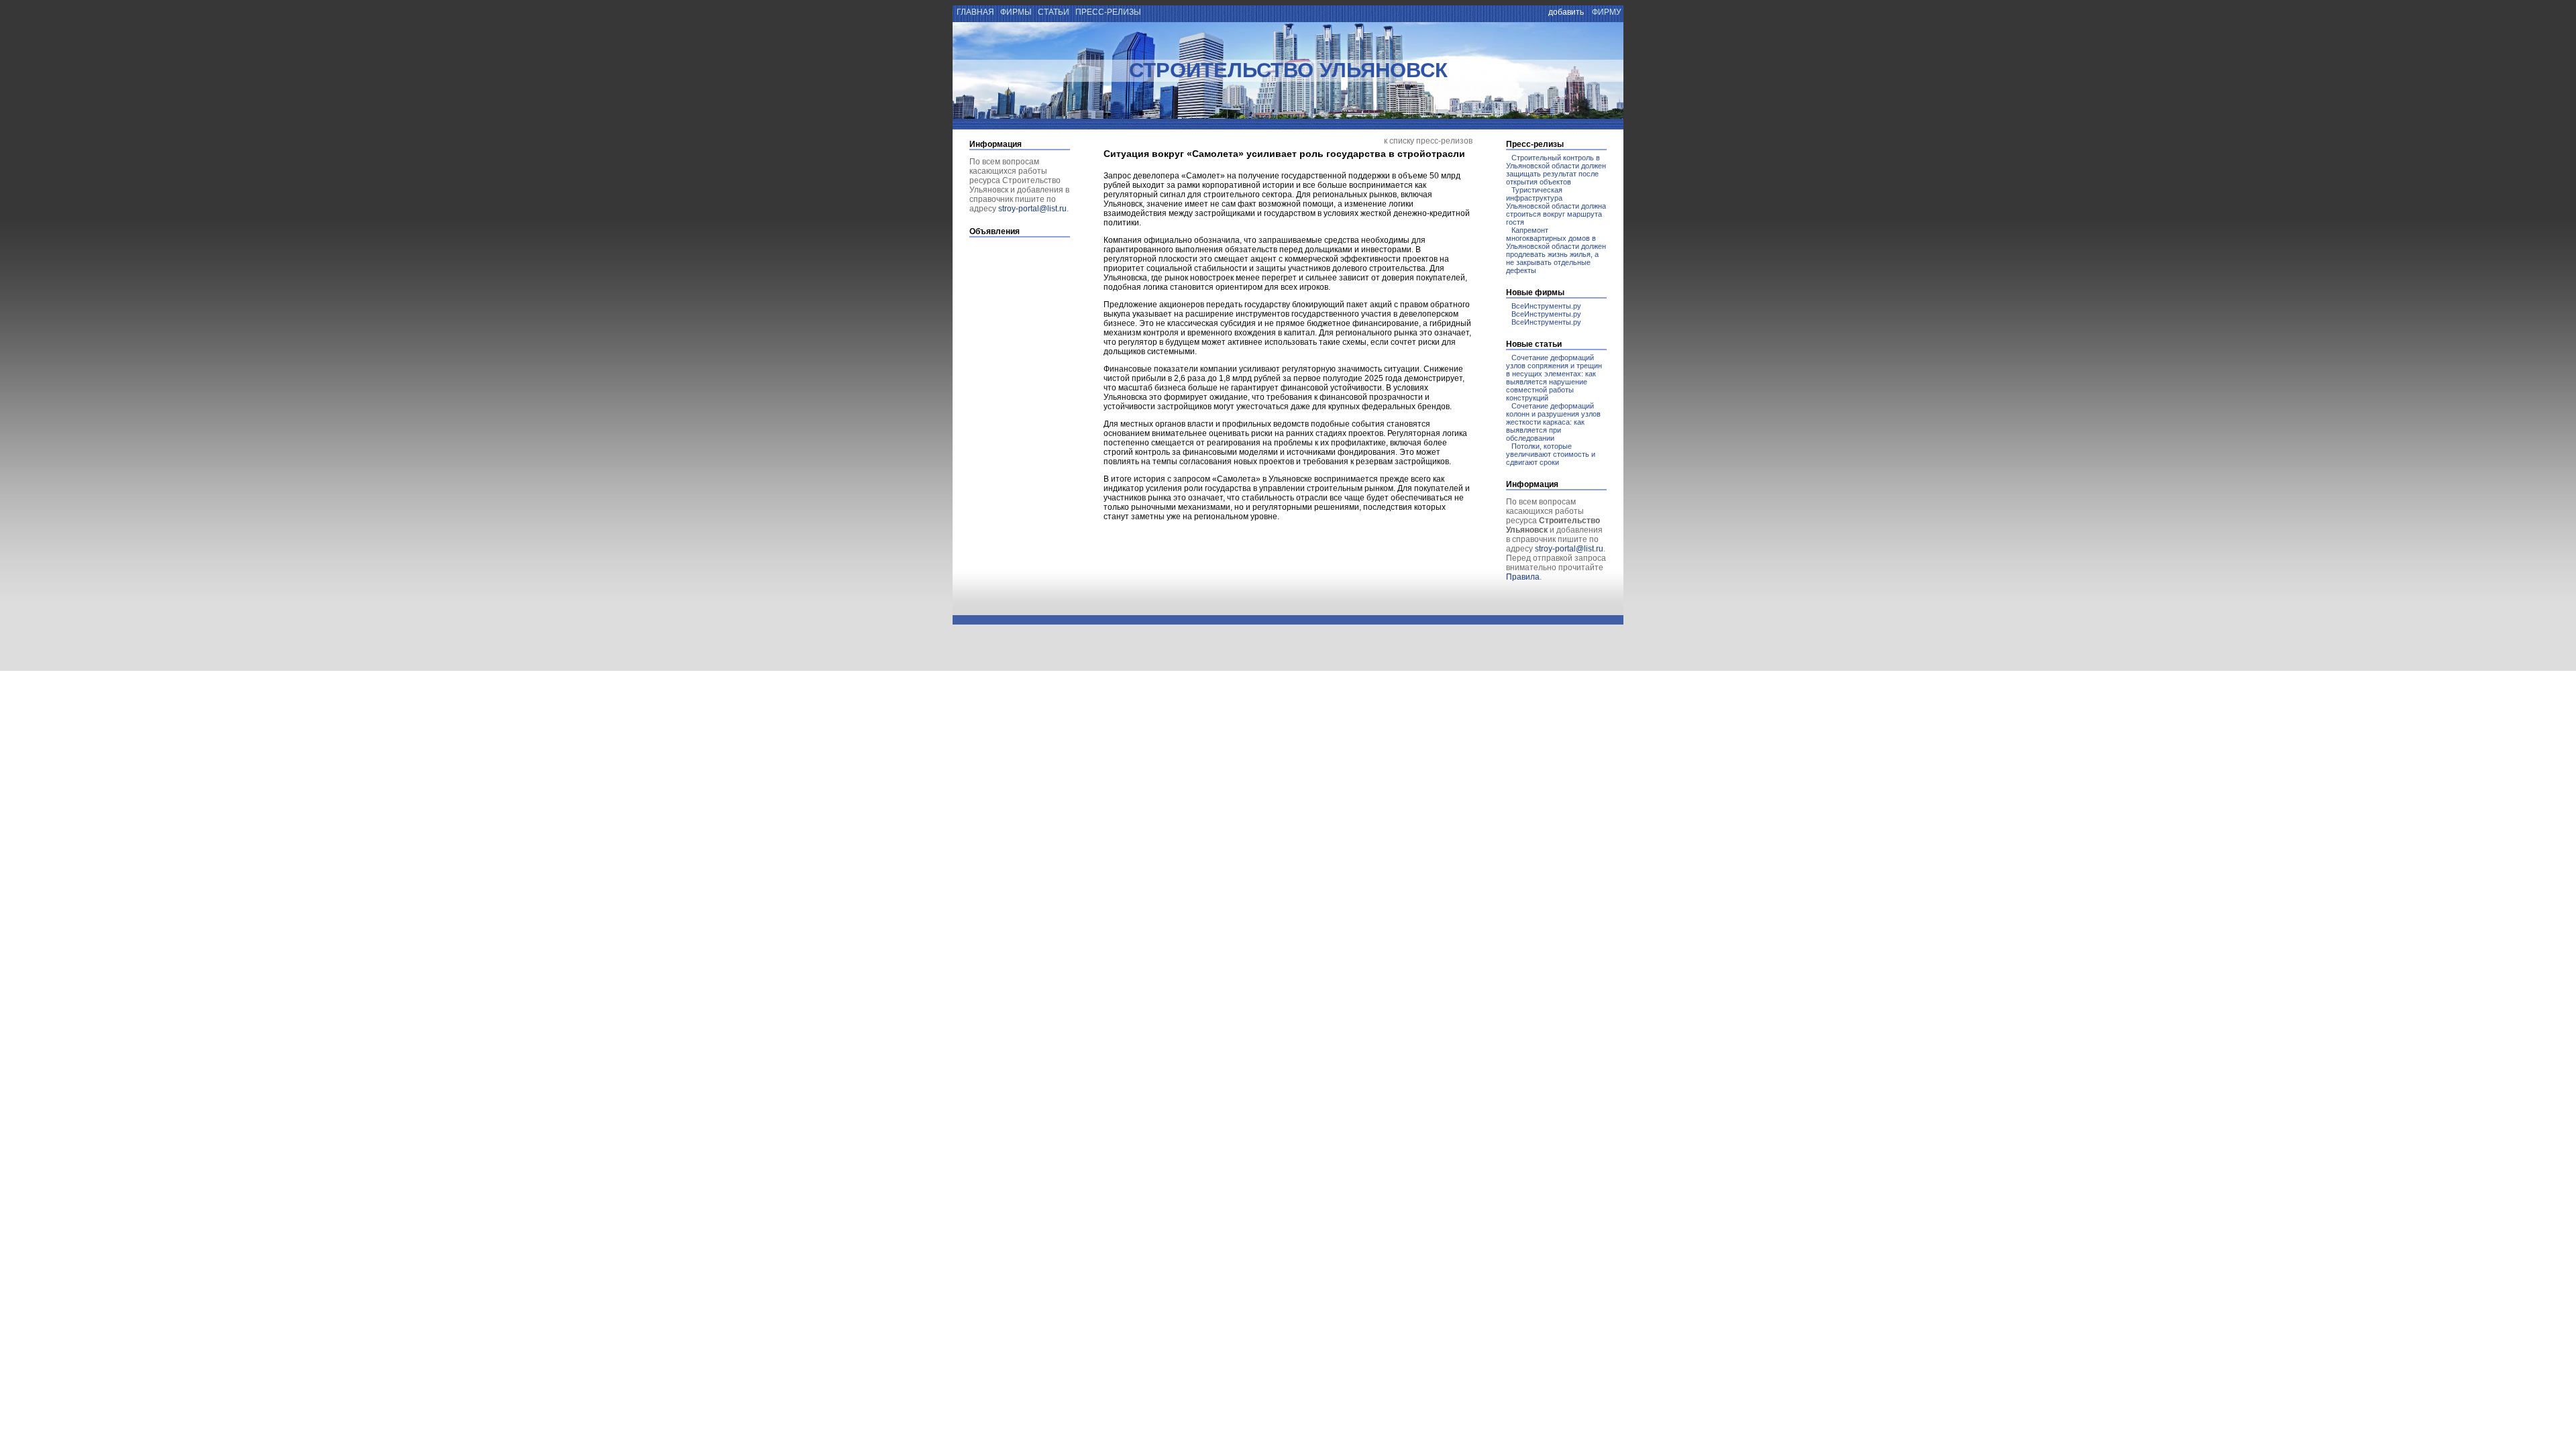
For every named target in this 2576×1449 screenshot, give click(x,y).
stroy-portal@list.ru (1032, 209)
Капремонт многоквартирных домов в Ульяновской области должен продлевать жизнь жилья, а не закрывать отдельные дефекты (1556, 250)
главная (974, 12)
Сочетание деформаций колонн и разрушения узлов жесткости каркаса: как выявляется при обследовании (1553, 422)
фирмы (1016, 12)
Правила (1523, 577)
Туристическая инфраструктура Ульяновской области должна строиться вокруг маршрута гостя (1556, 206)
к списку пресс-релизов (1428, 141)
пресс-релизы (1108, 12)
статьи (1054, 12)
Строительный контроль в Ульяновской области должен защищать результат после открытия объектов (1556, 170)
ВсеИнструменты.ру (1546, 306)
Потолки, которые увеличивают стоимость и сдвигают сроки (1551, 454)
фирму (1607, 12)
